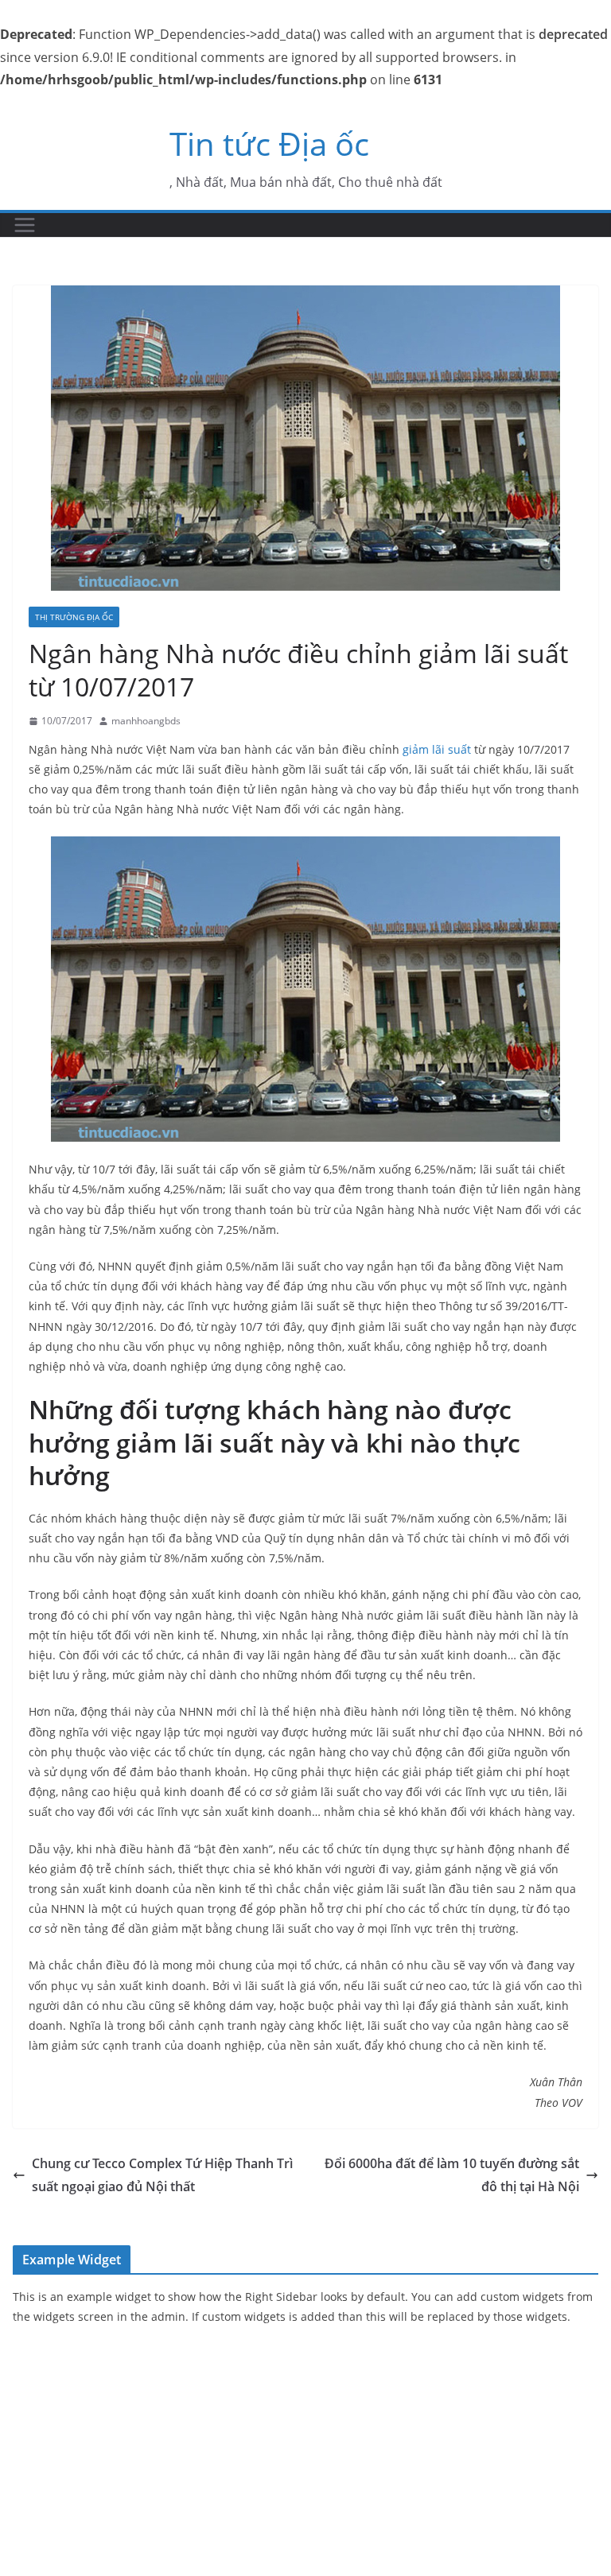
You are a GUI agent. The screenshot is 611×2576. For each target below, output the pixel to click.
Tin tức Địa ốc (269, 144)
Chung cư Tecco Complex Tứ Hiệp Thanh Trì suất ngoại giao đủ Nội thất (162, 2175)
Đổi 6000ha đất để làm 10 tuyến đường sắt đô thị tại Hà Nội (452, 2175)
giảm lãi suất (437, 749)
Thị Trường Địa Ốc (74, 617)
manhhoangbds (146, 721)
